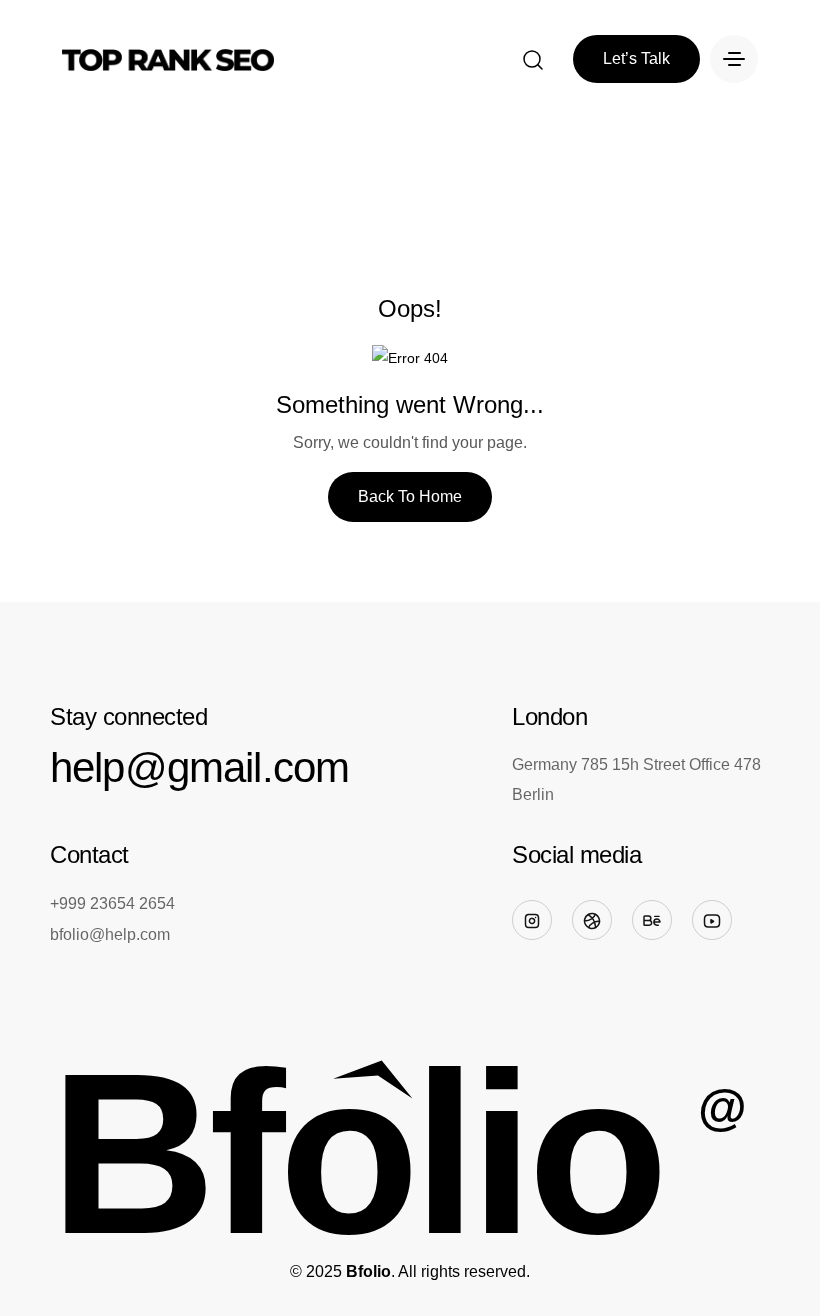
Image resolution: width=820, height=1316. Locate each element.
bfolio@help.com (110, 934)
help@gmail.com (199, 767)
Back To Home (410, 496)
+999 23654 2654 (112, 903)
